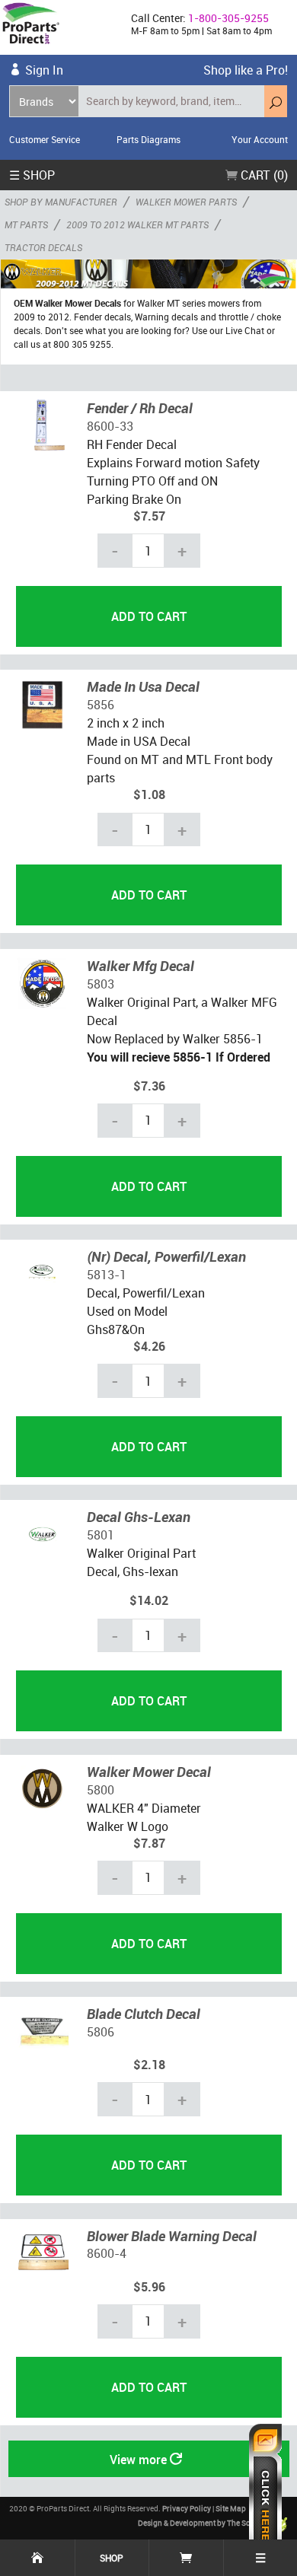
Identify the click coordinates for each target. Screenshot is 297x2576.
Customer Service (45, 139)
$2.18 (149, 2065)
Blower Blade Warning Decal (172, 2236)
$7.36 (149, 1086)
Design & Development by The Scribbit (204, 2523)
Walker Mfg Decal (141, 966)
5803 (101, 984)
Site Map (231, 2508)
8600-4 (107, 2253)
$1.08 (149, 794)
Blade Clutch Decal (144, 2014)
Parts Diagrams (148, 139)
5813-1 (107, 1275)
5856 (101, 705)
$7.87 (149, 1843)
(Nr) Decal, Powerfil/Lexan (166, 1256)
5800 (101, 1790)
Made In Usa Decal (143, 686)
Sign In (44, 70)
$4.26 (149, 1346)
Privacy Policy (187, 2508)
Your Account (260, 139)
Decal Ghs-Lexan (139, 1517)
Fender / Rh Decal (140, 408)
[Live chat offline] (265, 2492)
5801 (101, 1535)
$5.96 (149, 2287)
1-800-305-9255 (228, 18)
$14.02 (149, 1600)
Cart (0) (263, 175)
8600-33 (110, 426)
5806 (101, 2032)
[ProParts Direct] (59, 27)
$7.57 (149, 516)
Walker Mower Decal (149, 1772)
